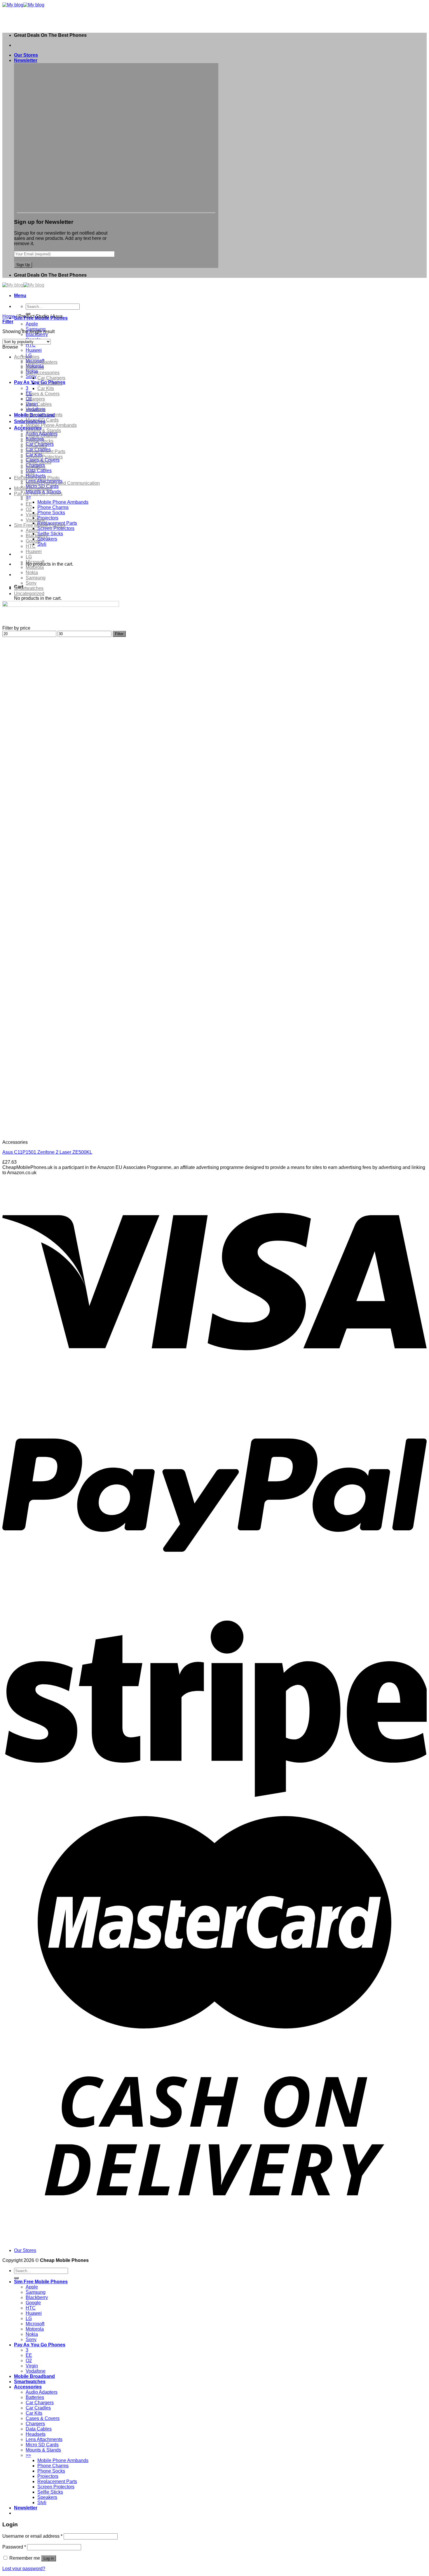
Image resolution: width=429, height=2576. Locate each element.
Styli (42, 544)
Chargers (35, 399)
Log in (49, 2558)
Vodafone (36, 520)
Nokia (32, 572)
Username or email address (32, 2536)
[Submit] (16, 2278)
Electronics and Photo (37, 478)
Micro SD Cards (42, 420)
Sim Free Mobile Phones (40, 525)
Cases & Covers (43, 394)
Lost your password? (24, 2569)
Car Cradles (50, 383)
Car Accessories (43, 373)
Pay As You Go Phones (38, 494)
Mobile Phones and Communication (63, 483)
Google (33, 541)
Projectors (48, 518)
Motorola (35, 567)
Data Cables (39, 471)
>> (28, 497)
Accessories (27, 357)
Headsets (36, 409)
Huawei (34, 350)
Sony (31, 376)
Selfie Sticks (50, 534)
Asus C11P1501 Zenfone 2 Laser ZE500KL (47, 1152)
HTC (31, 345)
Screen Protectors (56, 528)
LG (29, 557)
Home (9, 316)
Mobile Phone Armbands (63, 502)
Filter (119, 634)
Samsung (36, 578)
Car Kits (46, 388)
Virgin (32, 515)
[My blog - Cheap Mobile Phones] (23, 5)
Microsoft (35, 562)
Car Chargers (51, 378)
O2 (29, 509)
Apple (32, 324)
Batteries (35, 367)
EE (29, 504)
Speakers (47, 539)
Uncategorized (29, 594)
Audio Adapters (42, 362)
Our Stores (26, 55)
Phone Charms (53, 507)
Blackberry (37, 334)
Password (14, 2547)
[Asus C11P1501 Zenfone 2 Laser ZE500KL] (74, 1132)
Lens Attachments (44, 415)
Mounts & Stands (43, 431)
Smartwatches (29, 588)
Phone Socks (51, 513)
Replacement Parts (46, 452)
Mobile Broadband (33, 488)
